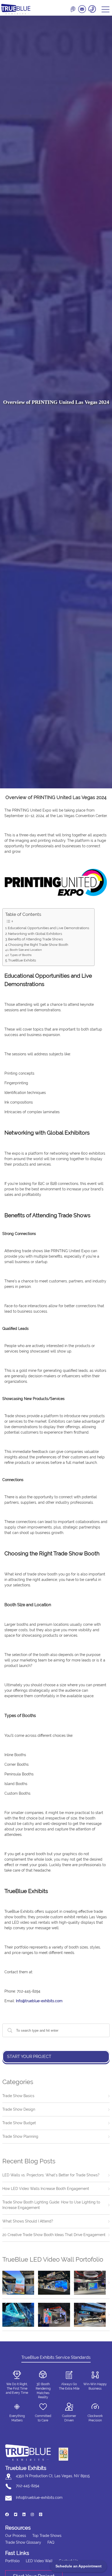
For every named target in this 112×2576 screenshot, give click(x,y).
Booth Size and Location (26, 950)
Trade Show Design (19, 2109)
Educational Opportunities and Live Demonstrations (48, 928)
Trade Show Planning (20, 2136)
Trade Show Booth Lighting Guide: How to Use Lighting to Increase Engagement (51, 2205)
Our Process (16, 2536)
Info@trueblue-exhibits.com (39, 2001)
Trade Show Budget (19, 2123)
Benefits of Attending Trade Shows (35, 939)
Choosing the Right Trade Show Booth (38, 945)
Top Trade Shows (47, 2536)
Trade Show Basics (18, 2096)
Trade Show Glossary (23, 2542)
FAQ (51, 2542)
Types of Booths (21, 955)
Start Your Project (29, 2057)
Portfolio (12, 2561)
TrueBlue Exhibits (22, 960)
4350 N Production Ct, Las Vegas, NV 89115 (53, 2476)
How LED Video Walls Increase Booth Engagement (46, 2189)
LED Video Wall (39, 2561)
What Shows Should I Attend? (28, 2221)
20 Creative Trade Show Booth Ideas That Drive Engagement (54, 2235)
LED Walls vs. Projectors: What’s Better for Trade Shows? (51, 2175)
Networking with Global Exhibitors (35, 934)
